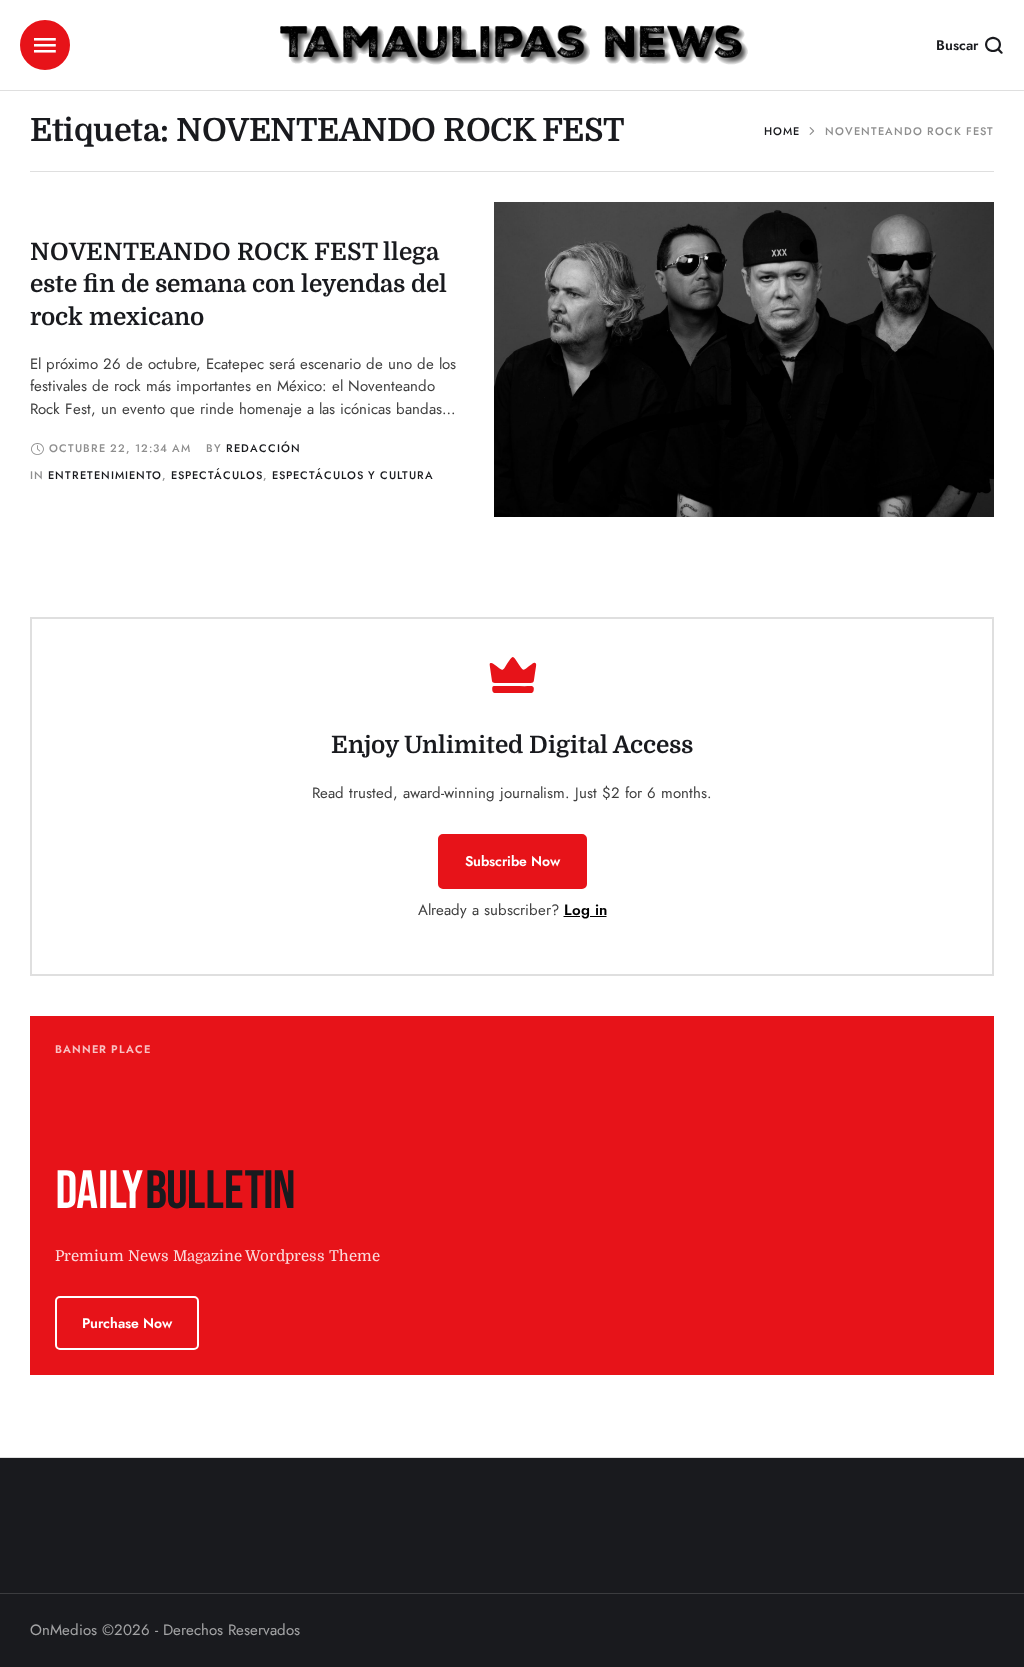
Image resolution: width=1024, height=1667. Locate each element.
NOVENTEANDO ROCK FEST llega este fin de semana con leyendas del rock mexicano (238, 284)
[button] (512, 861)
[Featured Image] (744, 359)
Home (782, 131)
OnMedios (63, 1630)
